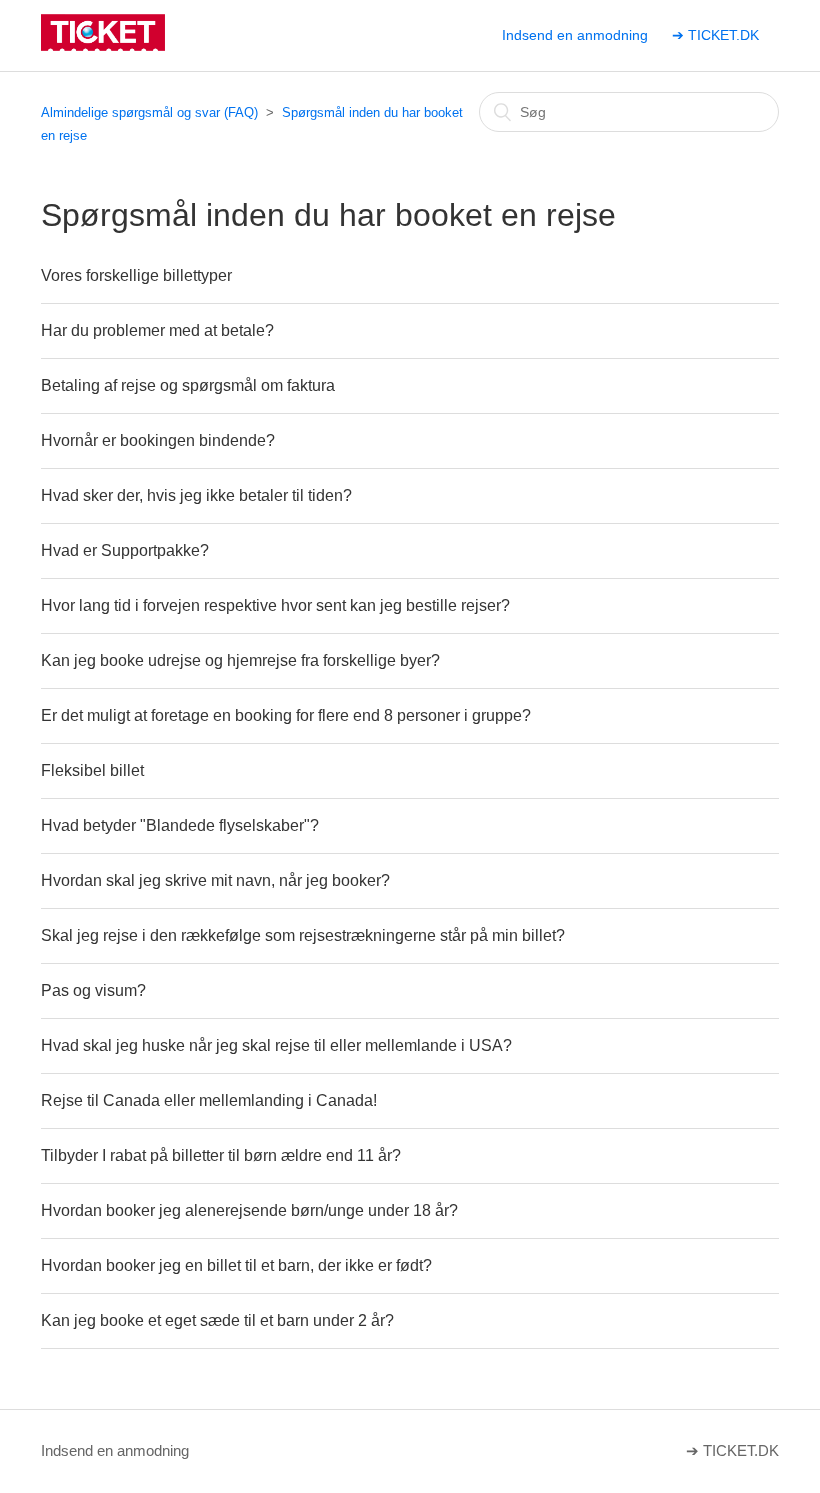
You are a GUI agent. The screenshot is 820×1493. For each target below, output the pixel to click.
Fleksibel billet (92, 770)
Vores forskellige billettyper (136, 275)
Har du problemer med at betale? (157, 330)
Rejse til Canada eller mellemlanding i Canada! (209, 1100)
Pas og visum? (93, 990)
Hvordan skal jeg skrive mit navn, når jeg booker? (215, 880)
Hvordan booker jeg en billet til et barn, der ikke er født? (236, 1265)
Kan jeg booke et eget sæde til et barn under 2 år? (217, 1320)
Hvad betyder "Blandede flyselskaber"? (180, 825)
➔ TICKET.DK (715, 35)
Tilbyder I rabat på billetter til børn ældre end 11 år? (221, 1155)
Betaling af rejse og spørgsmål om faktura (188, 385)
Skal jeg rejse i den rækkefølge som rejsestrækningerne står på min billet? (303, 935)
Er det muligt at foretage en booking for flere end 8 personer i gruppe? (286, 715)
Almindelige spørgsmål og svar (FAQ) (149, 112)
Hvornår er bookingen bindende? (158, 440)
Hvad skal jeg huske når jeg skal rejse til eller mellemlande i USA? (276, 1045)
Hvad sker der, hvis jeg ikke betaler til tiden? (196, 495)
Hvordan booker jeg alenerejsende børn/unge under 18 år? (249, 1210)
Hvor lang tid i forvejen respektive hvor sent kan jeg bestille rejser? (275, 605)
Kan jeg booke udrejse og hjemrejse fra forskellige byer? (240, 660)
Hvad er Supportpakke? (125, 550)
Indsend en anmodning (575, 35)
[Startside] (103, 45)
